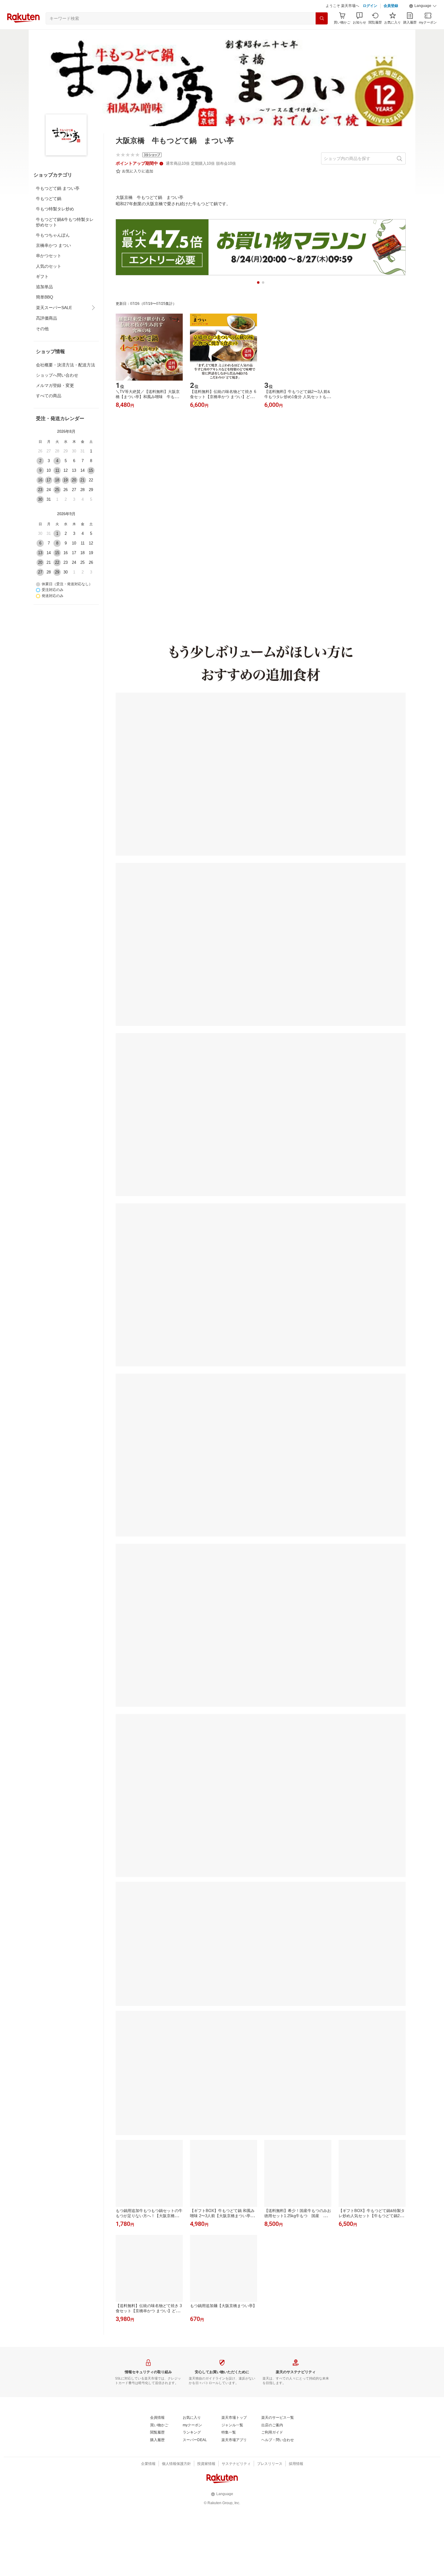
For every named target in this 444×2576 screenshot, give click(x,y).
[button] (423, 21)
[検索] (322, 34)
